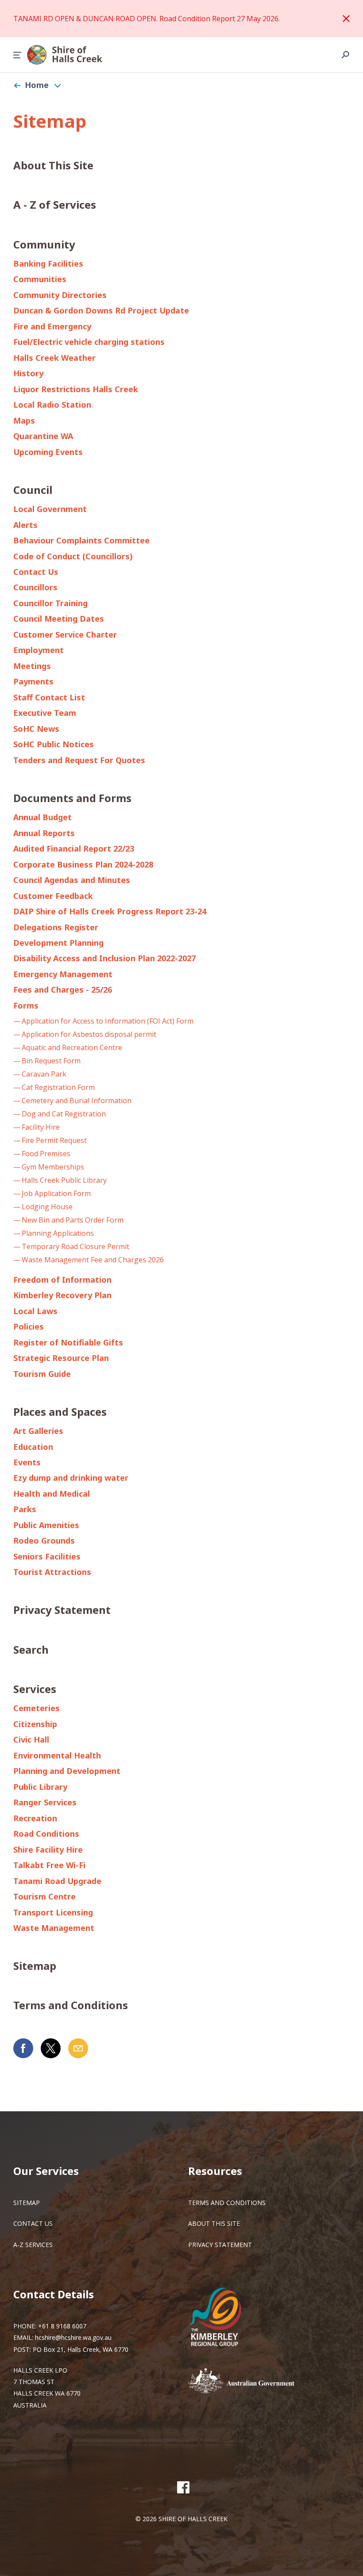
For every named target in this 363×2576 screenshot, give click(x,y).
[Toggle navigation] (58, 85)
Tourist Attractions (52, 1572)
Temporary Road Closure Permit (75, 1246)
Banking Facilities (48, 264)
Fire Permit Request (54, 1140)
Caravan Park (44, 1074)
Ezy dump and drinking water (71, 1478)
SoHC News (36, 729)
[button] (17, 55)
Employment (39, 650)
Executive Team (45, 713)
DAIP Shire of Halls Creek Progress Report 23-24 (110, 911)
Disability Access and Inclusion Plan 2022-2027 (104, 958)
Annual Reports (44, 833)
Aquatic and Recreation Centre (72, 1047)
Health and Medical (52, 1494)
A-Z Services (33, 2245)
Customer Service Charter (65, 634)
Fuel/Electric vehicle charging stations (89, 342)
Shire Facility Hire (48, 1850)
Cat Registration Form (58, 1087)
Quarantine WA (43, 436)
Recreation (35, 1818)
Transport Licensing (53, 1912)
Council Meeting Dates (59, 619)
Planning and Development (67, 1771)
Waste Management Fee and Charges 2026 (93, 1260)
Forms (26, 1005)
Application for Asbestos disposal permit (89, 1034)
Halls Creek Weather (54, 358)
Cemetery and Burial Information (77, 1101)
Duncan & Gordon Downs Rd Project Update (101, 310)
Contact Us (36, 572)
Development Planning (58, 943)
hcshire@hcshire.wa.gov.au (73, 2337)
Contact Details (54, 2294)
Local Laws (35, 1311)
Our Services (46, 2171)
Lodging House (47, 1207)
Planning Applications (58, 1233)
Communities (40, 279)
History (28, 373)
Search (31, 1649)
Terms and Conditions (71, 2005)
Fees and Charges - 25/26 (63, 990)
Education (33, 1447)
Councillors (35, 587)
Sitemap (35, 1966)
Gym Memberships (53, 1167)
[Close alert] (346, 19)
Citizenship (35, 1724)
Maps (24, 420)
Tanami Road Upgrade (57, 1881)
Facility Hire (41, 1127)
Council (33, 490)
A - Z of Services (55, 204)
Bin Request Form (51, 1061)
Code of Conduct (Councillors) (73, 556)
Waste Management (54, 1928)
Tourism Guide (42, 1374)
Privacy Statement (62, 1610)
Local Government (50, 509)
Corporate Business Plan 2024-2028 (83, 864)
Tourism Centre (44, 1896)
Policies (29, 1326)
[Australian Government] (255, 2381)
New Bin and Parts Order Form (73, 1220)
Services (35, 1689)
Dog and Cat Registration (64, 1114)
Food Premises (46, 1154)
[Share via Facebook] (23, 2048)
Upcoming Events (48, 452)
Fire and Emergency (52, 326)
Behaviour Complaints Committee (81, 540)
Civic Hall (31, 1739)
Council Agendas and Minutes (72, 880)
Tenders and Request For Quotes (79, 760)
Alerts (25, 525)
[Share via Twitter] (51, 2048)
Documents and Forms (72, 798)
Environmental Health (57, 1755)
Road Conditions (46, 1834)
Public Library (40, 1787)
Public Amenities (46, 1525)
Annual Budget (42, 817)
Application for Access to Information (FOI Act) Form (108, 1021)
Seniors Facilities (47, 1556)
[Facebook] (183, 2487)
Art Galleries (38, 1431)
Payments (33, 681)
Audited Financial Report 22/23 (74, 848)
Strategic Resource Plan (61, 1358)
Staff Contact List (49, 697)
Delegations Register (56, 927)
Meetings (32, 666)
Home (37, 85)
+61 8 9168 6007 (62, 2326)
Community (44, 244)
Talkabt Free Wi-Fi (49, 1865)
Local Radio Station (52, 405)
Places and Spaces (60, 1412)
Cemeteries (37, 1708)
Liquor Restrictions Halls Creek (76, 389)
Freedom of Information (62, 1280)
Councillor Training (50, 603)
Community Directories (60, 295)
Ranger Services (45, 1802)
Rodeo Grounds (44, 1540)
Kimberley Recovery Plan (62, 1295)
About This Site (53, 165)
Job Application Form (56, 1193)
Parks (25, 1509)
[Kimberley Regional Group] (221, 2318)
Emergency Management (63, 974)
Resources (215, 2171)
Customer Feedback (53, 896)
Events (27, 1462)
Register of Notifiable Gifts (68, 1342)
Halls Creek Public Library (64, 1180)
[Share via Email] (78, 2048)
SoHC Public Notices (54, 744)
